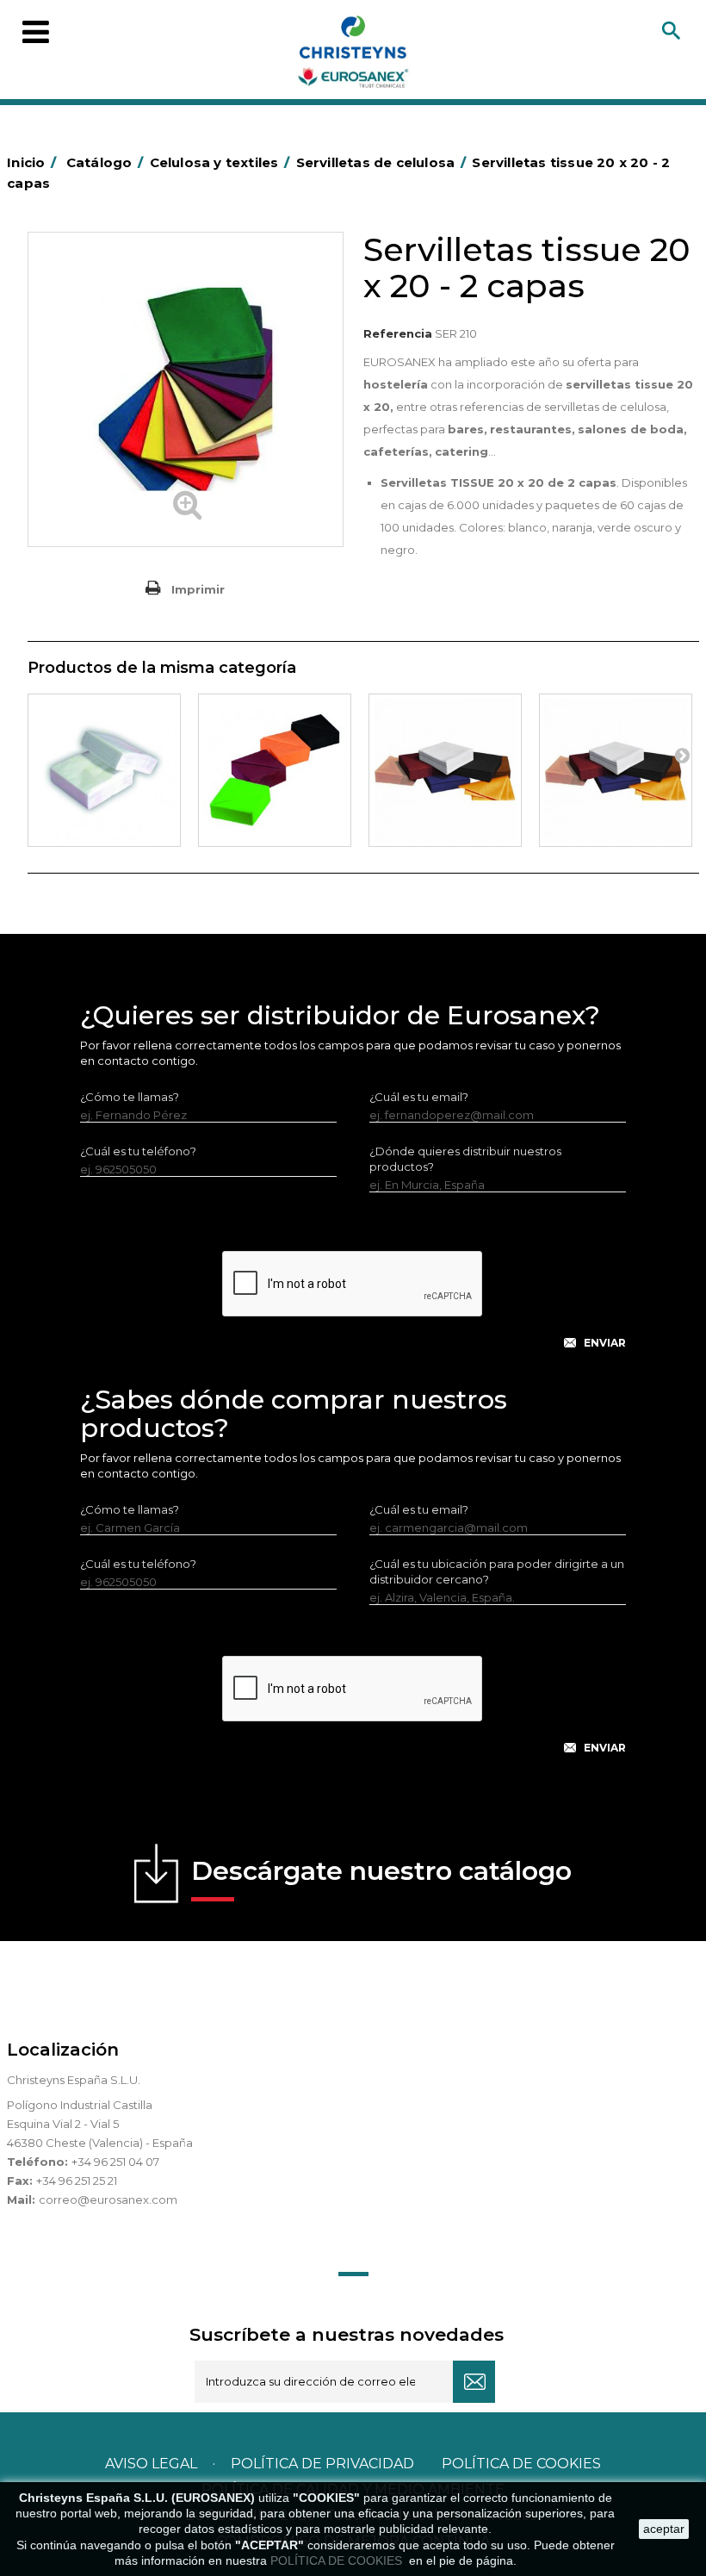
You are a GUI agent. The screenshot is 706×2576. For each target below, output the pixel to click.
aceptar (664, 2529)
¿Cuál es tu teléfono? (138, 1151)
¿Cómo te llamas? (130, 1097)
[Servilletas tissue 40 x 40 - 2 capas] (445, 770)
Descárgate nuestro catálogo (381, 1871)
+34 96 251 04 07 (115, 2162)
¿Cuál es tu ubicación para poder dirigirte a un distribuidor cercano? (497, 1571)
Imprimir (198, 589)
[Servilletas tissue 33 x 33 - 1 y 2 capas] (275, 770)
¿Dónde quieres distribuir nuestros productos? (465, 1159)
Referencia (398, 333)
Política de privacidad (322, 2464)
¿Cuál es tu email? (419, 1097)
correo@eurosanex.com (108, 2200)
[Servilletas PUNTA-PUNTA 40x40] (616, 770)
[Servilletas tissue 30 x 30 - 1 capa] (104, 770)
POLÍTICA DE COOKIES (338, 2560)
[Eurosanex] (353, 55)
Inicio (31, 162)
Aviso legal (151, 2464)
